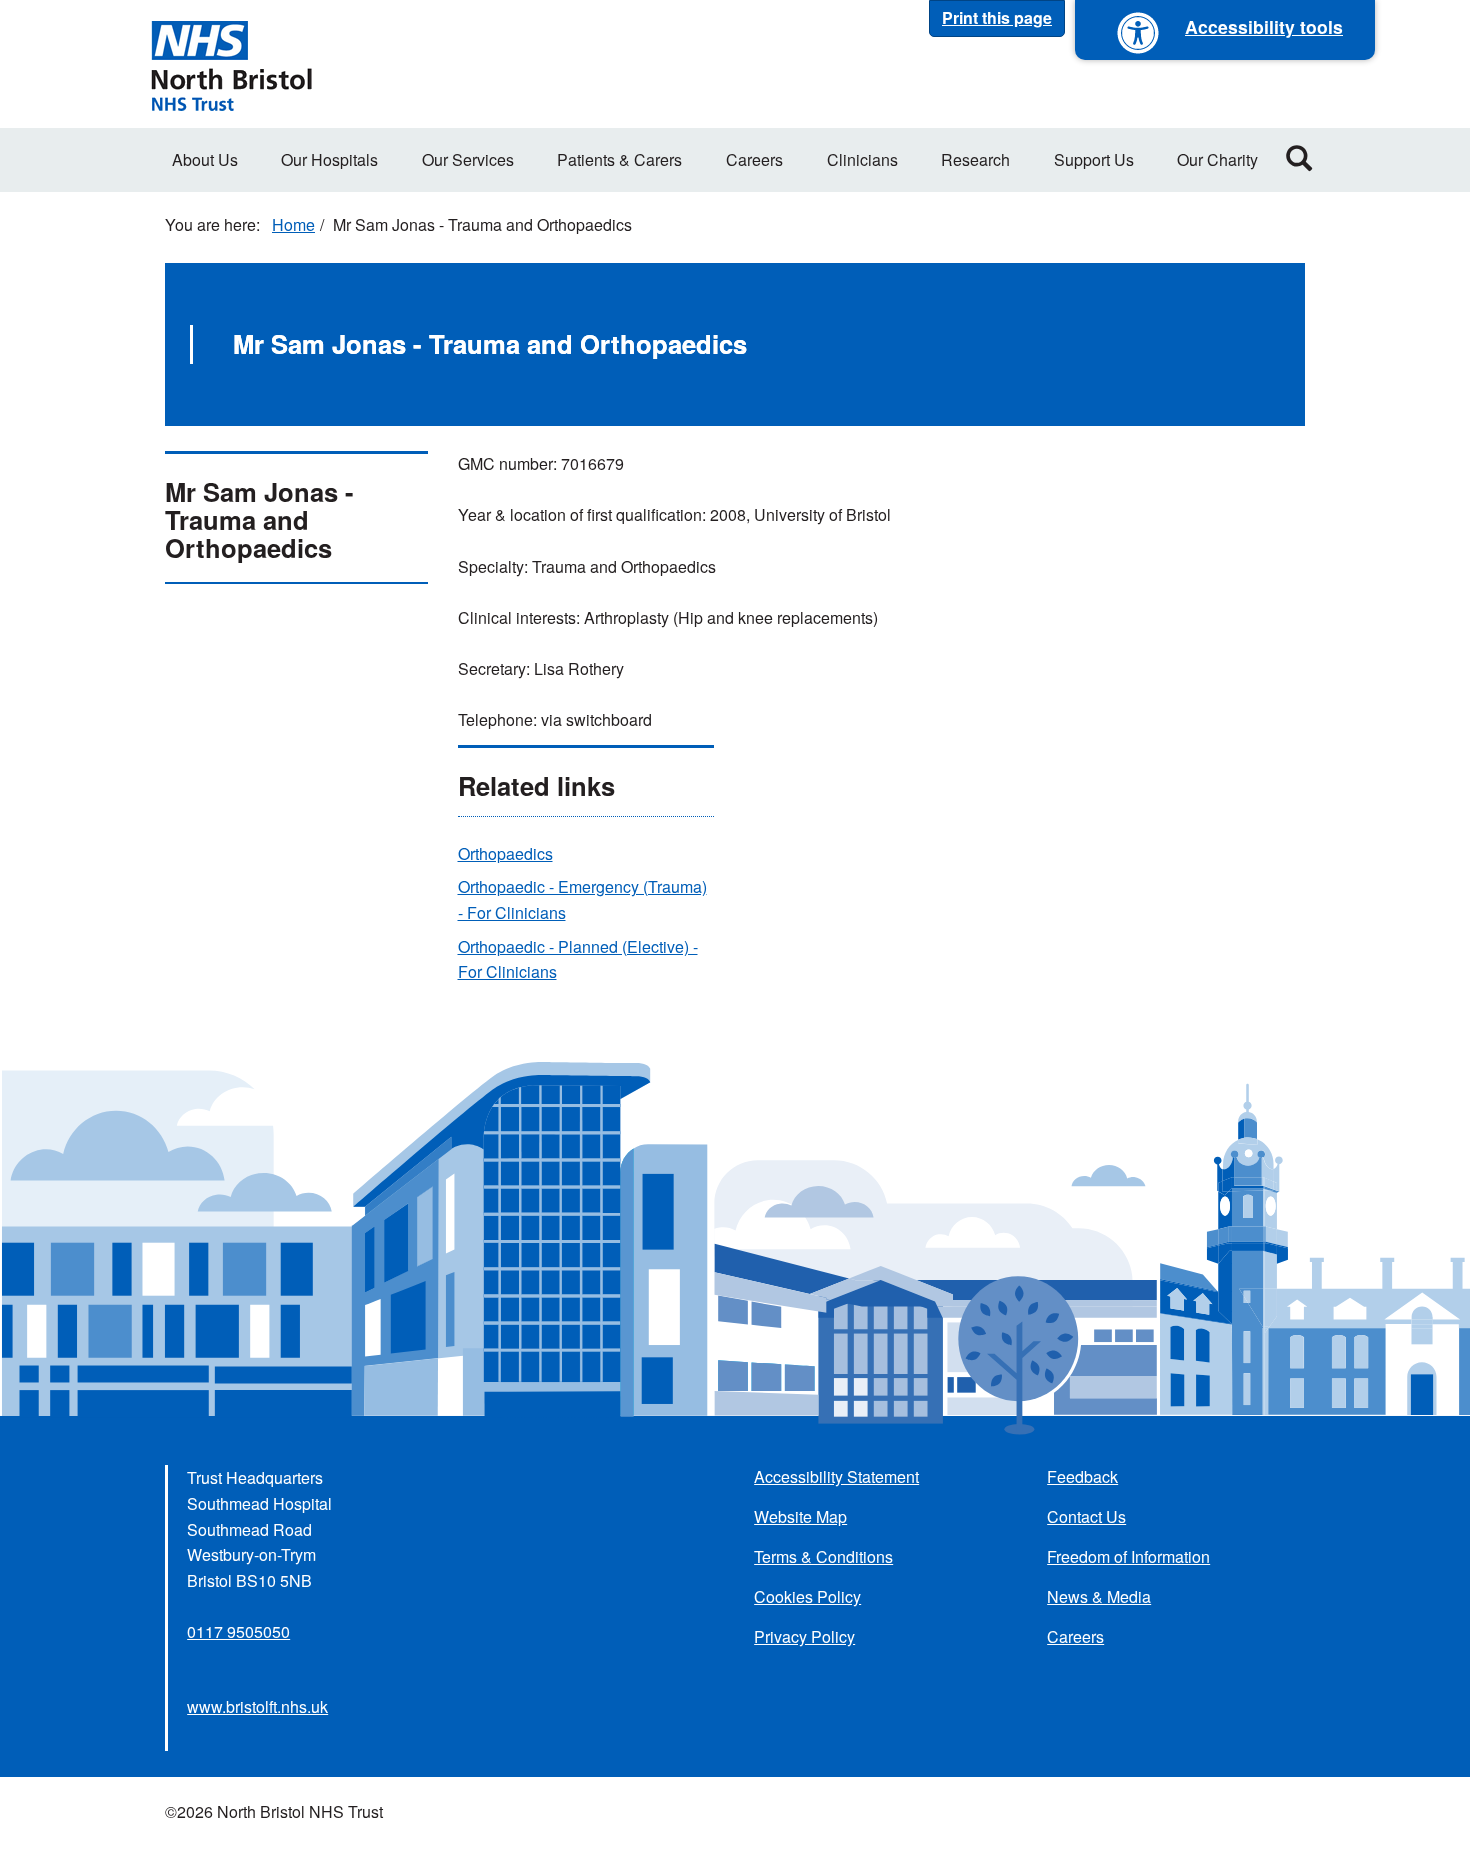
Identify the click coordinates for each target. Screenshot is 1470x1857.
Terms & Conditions (823, 1556)
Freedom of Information (1128, 1556)
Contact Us (1086, 1516)
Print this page (997, 17)
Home (293, 224)
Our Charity (1217, 159)
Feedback (1082, 1476)
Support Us (1094, 159)
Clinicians (862, 159)
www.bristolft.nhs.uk (257, 1706)
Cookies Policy (807, 1596)
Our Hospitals (329, 159)
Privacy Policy (804, 1636)
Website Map (800, 1516)
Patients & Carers (619, 159)
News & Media (1099, 1596)
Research (975, 159)
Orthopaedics (505, 853)
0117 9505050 (238, 1631)
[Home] (231, 64)
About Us (205, 159)
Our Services (468, 159)
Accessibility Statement (836, 1476)
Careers (754, 159)
